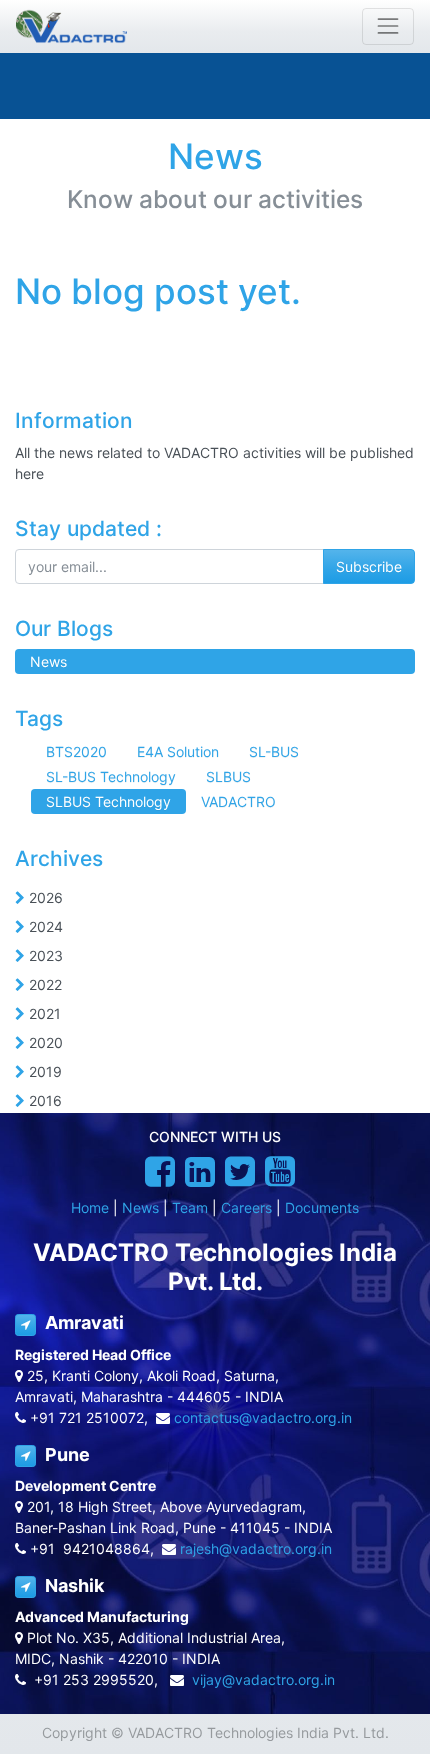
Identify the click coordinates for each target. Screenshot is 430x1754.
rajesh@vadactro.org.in (256, 1548)
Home (90, 1207)
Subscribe (369, 566)
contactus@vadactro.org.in (263, 1417)
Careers (246, 1207)
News (140, 1207)
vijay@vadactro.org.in (263, 1679)
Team (190, 1207)
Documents (322, 1207)
